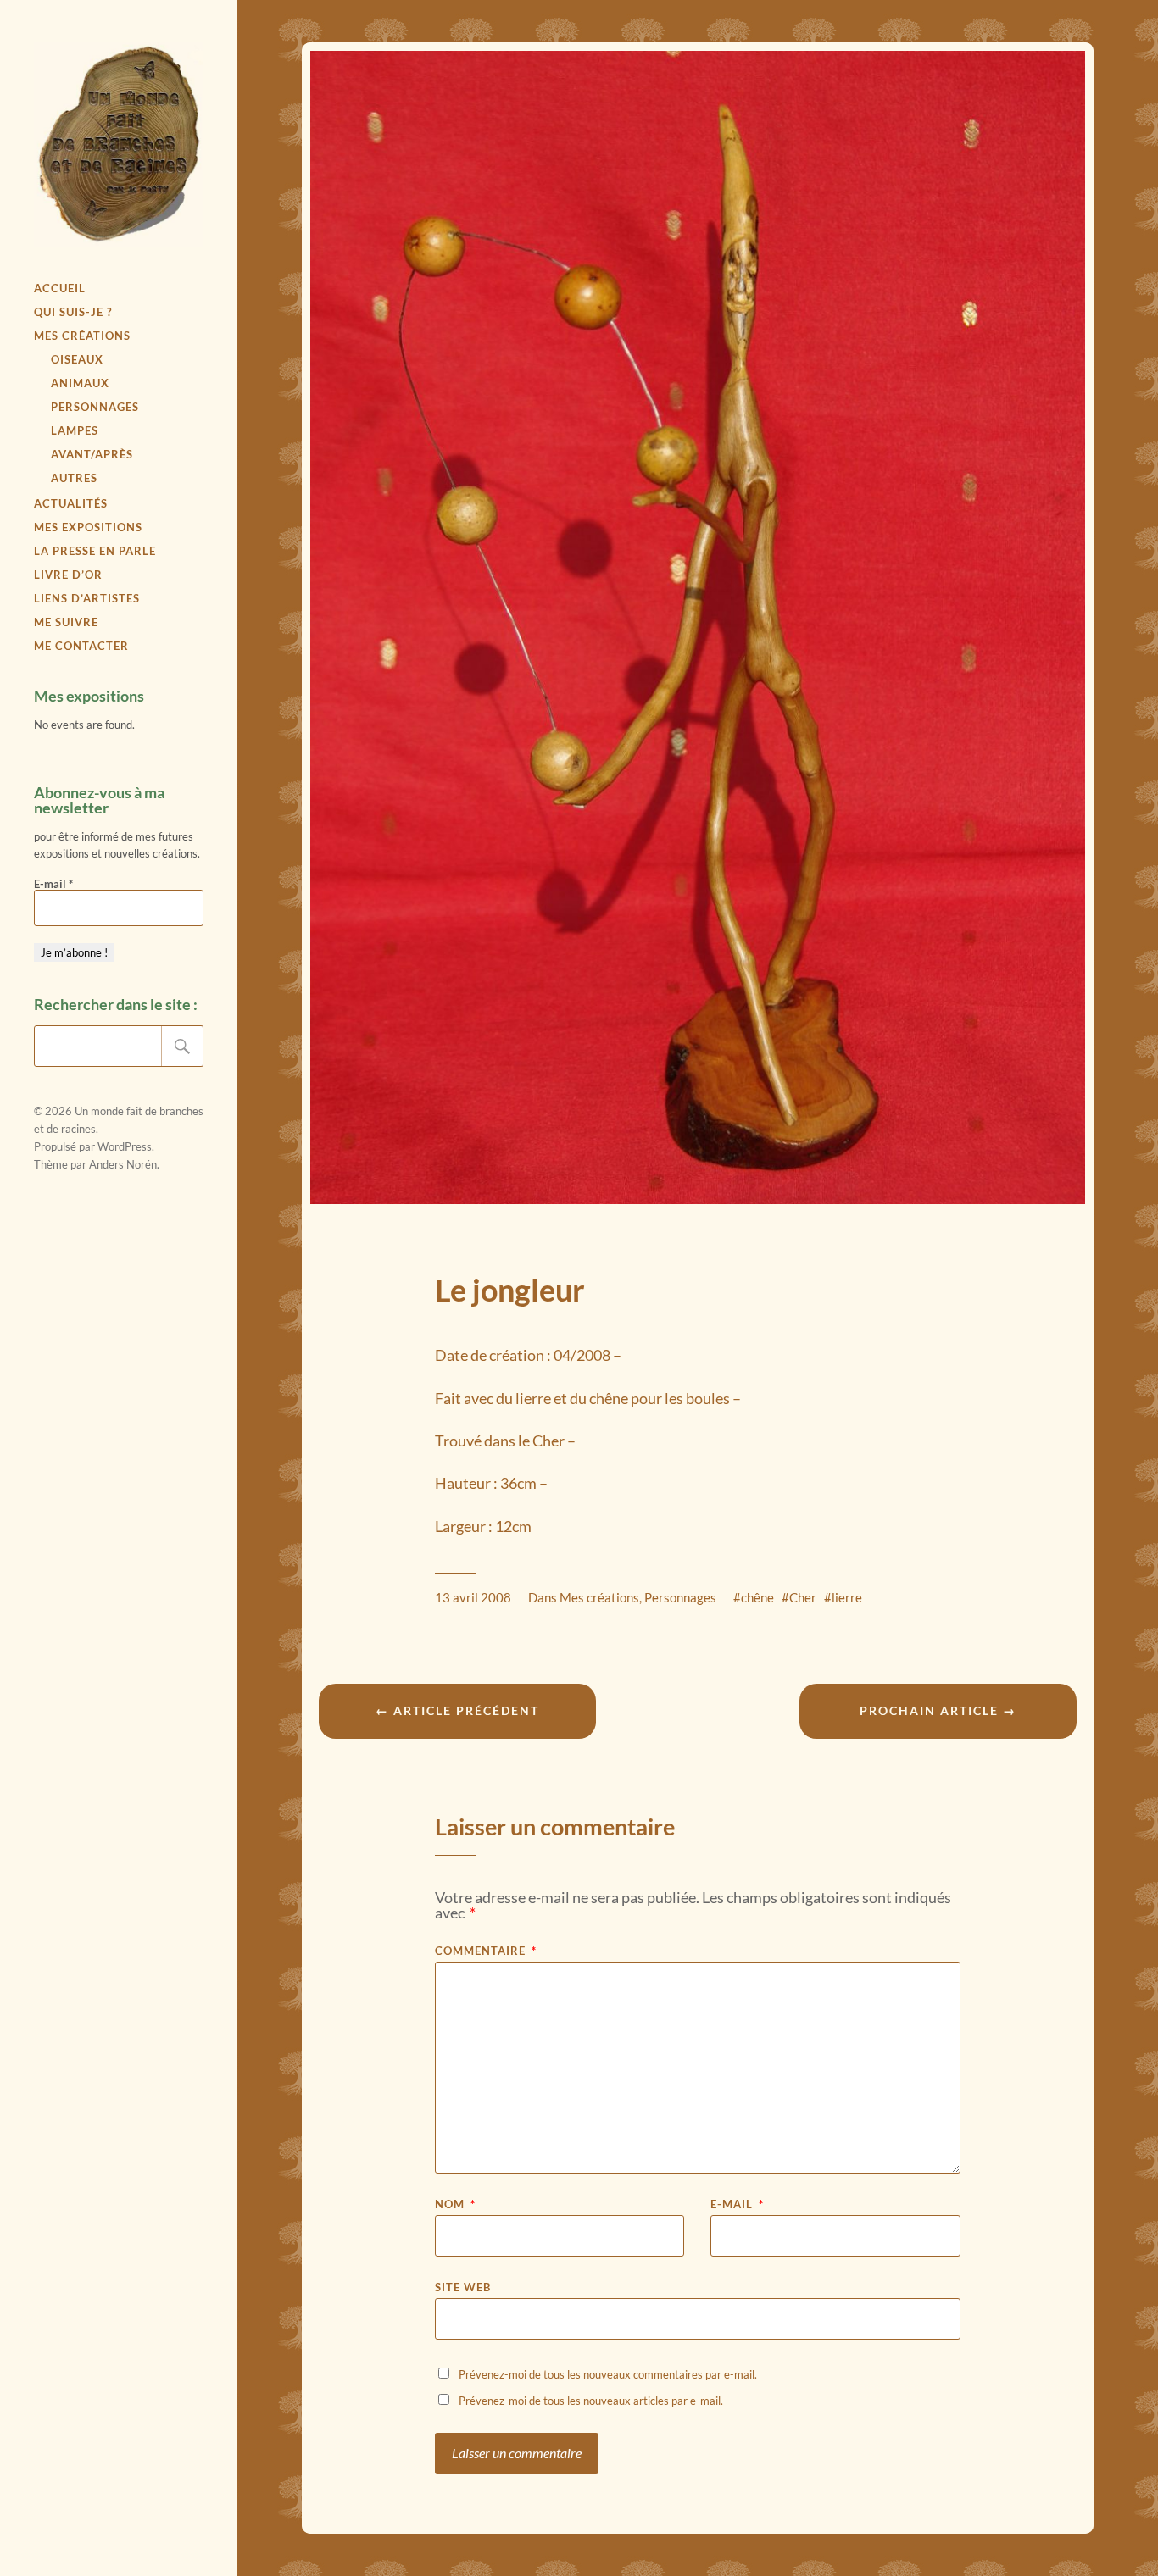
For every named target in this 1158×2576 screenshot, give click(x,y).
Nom (455, 2204)
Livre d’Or (68, 575)
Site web (463, 2287)
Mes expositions (88, 527)
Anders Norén (123, 1164)
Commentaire (486, 1951)
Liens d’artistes (87, 598)
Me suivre (66, 622)
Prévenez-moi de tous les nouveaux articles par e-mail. (591, 2401)
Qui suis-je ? (73, 312)
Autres (74, 478)
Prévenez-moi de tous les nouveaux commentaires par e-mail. (608, 2374)
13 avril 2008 (473, 1597)
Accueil (60, 288)
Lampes (75, 430)
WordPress (125, 1146)
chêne (757, 1597)
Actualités (71, 503)
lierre (847, 1597)
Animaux (80, 383)
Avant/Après (92, 454)
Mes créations (82, 336)
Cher (803, 1597)
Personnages (95, 407)
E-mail (53, 884)
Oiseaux (77, 359)
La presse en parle (95, 551)
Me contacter (81, 646)
